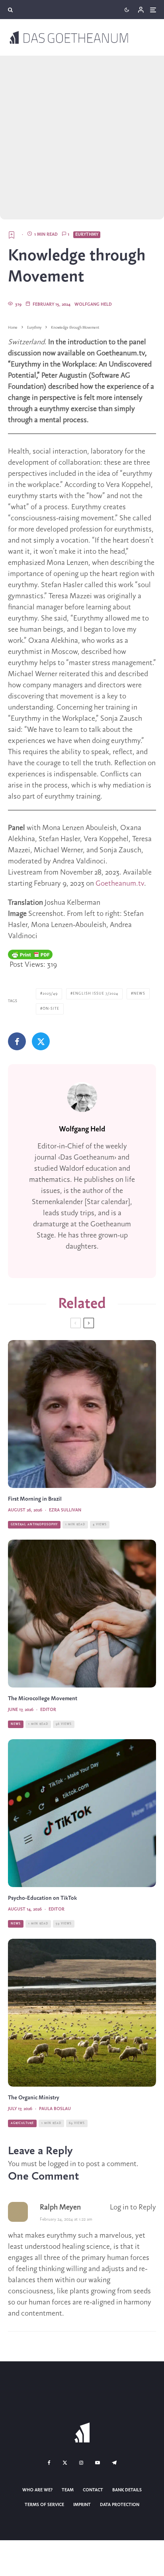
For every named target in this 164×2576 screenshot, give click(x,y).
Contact (93, 2490)
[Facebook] (49, 2463)
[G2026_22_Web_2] (82, 1614)
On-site (51, 1009)
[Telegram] (114, 2463)
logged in (62, 2164)
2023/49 (50, 994)
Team (68, 2490)
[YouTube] (98, 2463)
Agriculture (22, 2123)
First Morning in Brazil (35, 1499)
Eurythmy (87, 235)
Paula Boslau (55, 2109)
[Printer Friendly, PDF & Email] (30, 954)
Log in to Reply (133, 2207)
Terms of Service (44, 2505)
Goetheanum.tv (120, 884)
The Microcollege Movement (43, 1699)
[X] (65, 2463)
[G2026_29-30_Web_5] (82, 2013)
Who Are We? (37, 2490)
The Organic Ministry (34, 2098)
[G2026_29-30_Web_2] (82, 1813)
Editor (48, 1710)
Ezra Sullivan (65, 1510)
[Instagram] (81, 2463)
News (139, 994)
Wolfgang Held (93, 305)
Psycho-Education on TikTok (42, 1898)
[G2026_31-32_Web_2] (82, 1414)
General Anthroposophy (34, 1525)
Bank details (127, 2490)
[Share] (17, 1041)
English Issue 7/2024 (96, 994)
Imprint (82, 2505)
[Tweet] (41, 1041)
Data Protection (120, 2505)
